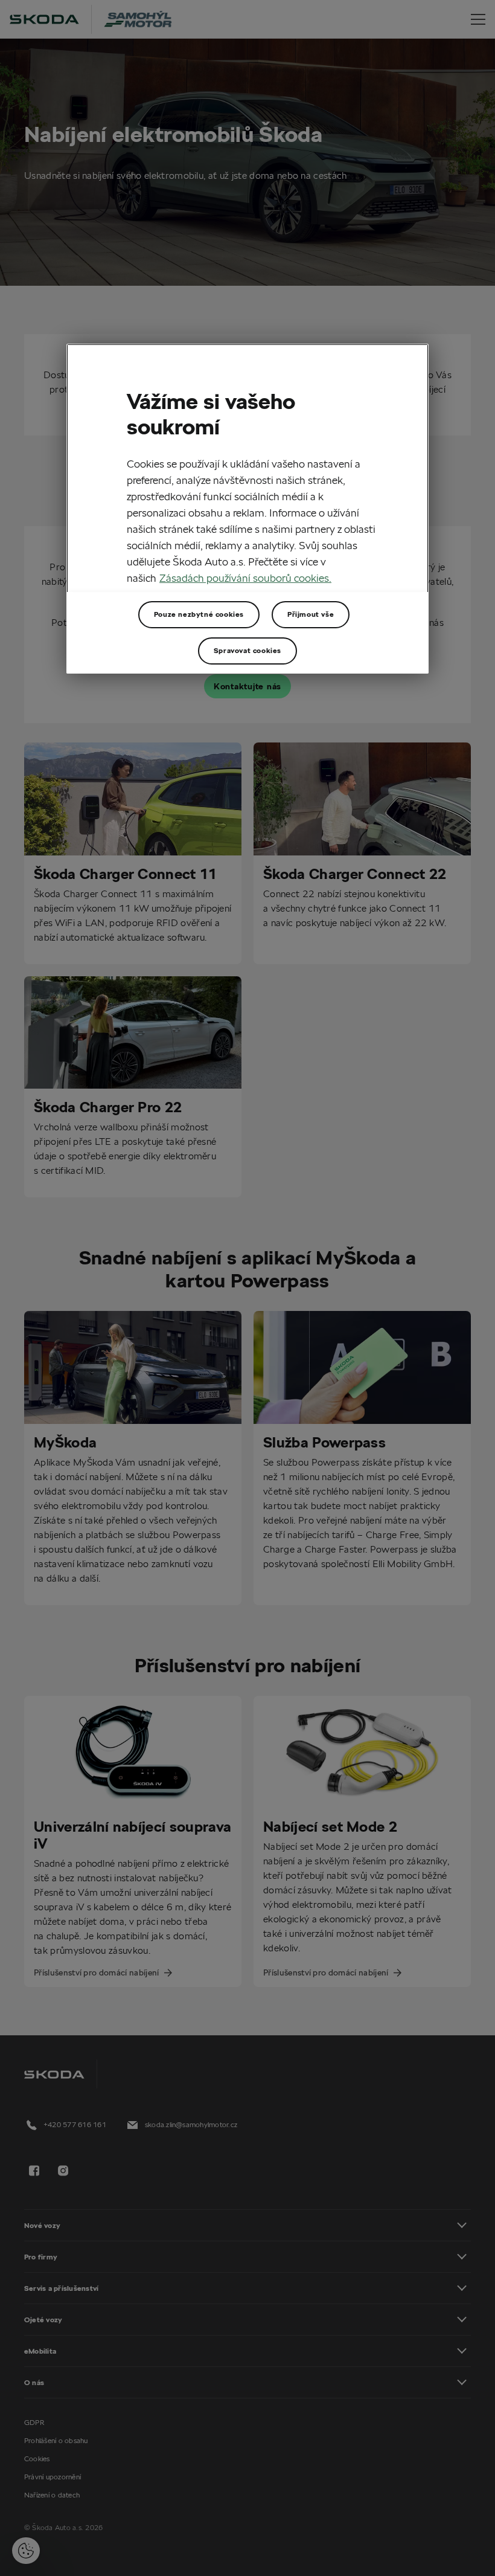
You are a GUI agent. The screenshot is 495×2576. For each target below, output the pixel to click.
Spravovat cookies (247, 650)
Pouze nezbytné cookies (199, 614)
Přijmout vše (311, 614)
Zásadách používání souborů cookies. (245, 578)
